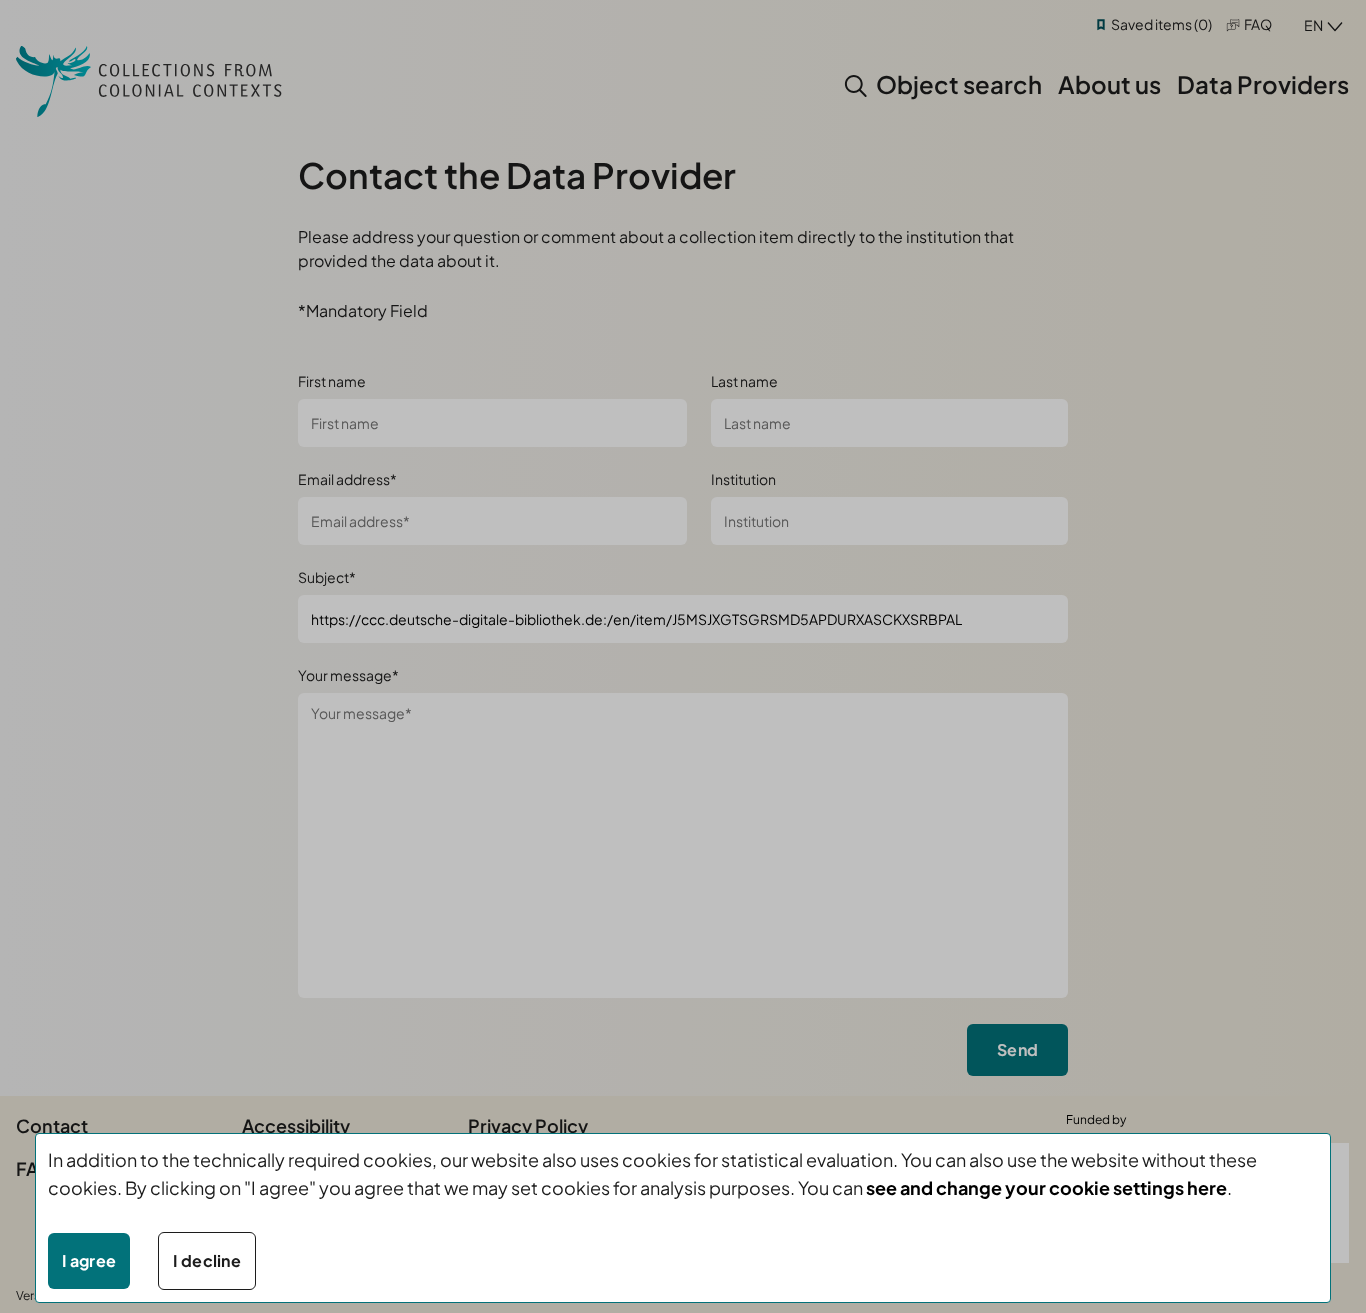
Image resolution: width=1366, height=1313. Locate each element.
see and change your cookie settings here (1046, 1187)
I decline (207, 1260)
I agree (89, 1260)
